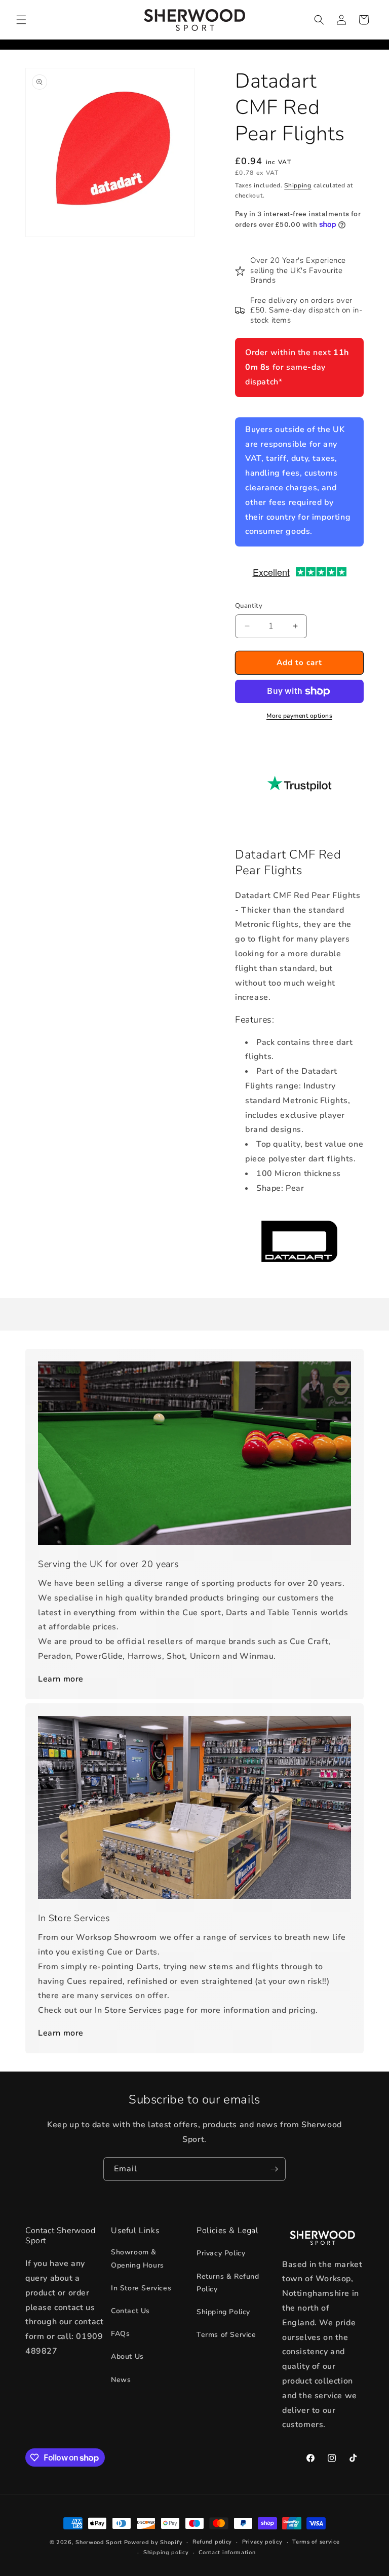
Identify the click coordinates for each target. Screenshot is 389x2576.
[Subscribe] (274, 2169)
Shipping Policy (223, 2312)
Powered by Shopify (153, 2542)
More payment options (299, 716)
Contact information (227, 2552)
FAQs (120, 2334)
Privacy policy (262, 2542)
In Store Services (141, 2288)
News (121, 2380)
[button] (21, 20)
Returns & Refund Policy (228, 2283)
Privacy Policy (221, 2253)
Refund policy (212, 2542)
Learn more (61, 1679)
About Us (127, 2356)
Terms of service (316, 2542)
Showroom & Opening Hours (138, 2258)
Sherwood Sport (99, 2542)
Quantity (249, 606)
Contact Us (130, 2311)
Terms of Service (226, 2335)
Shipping (298, 185)
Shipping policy (166, 2552)
